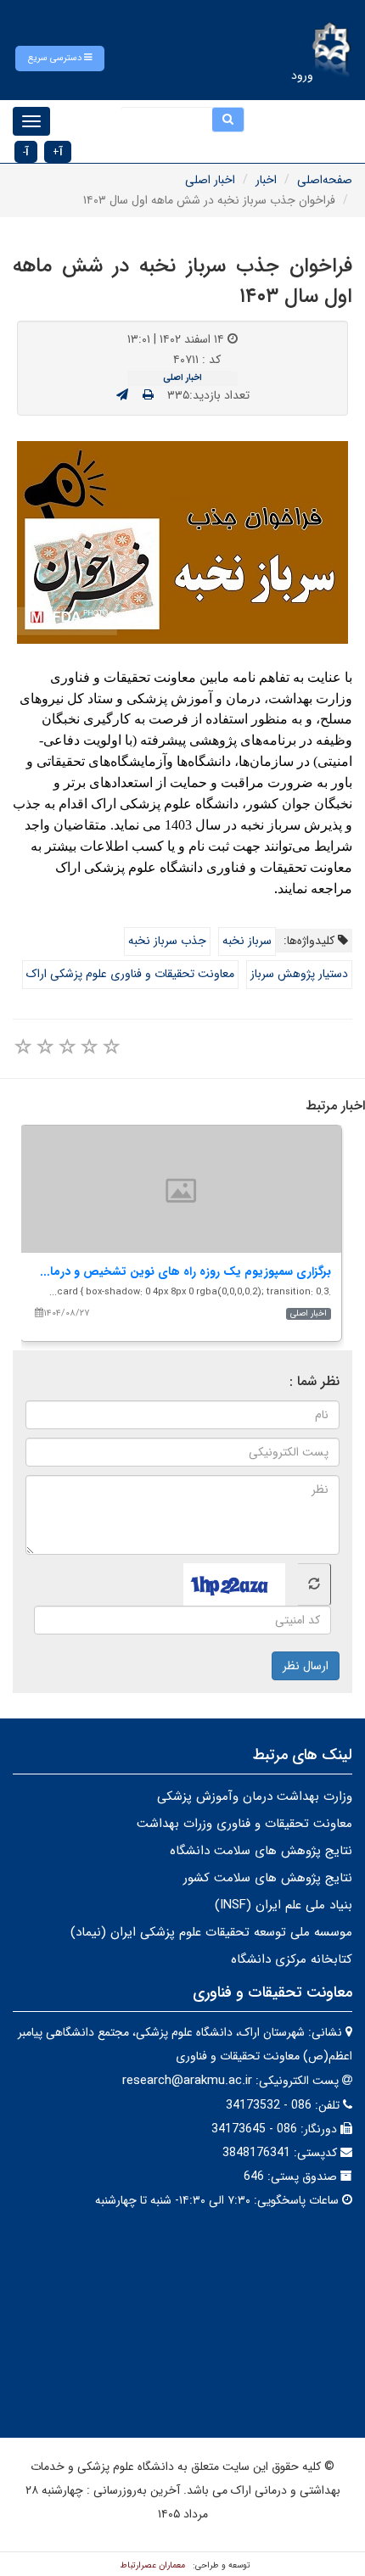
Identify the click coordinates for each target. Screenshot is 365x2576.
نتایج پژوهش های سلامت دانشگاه (261, 1851)
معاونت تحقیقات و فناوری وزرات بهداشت (244, 1824)
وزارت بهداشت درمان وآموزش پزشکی (255, 1796)
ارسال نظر (306, 1666)
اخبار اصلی (210, 180)
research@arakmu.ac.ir (187, 2081)
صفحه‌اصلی (325, 180)
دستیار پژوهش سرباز (299, 974)
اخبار (266, 180)
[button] (60, 59)
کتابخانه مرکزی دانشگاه (292, 1959)
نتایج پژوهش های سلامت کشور (268, 1878)
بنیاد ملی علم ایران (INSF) (284, 1905)
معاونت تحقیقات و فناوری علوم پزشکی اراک (130, 974)
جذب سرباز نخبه (167, 941)
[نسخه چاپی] (148, 395)
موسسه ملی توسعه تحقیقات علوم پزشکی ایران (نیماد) (211, 1932)
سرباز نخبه (247, 941)
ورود (302, 75)
